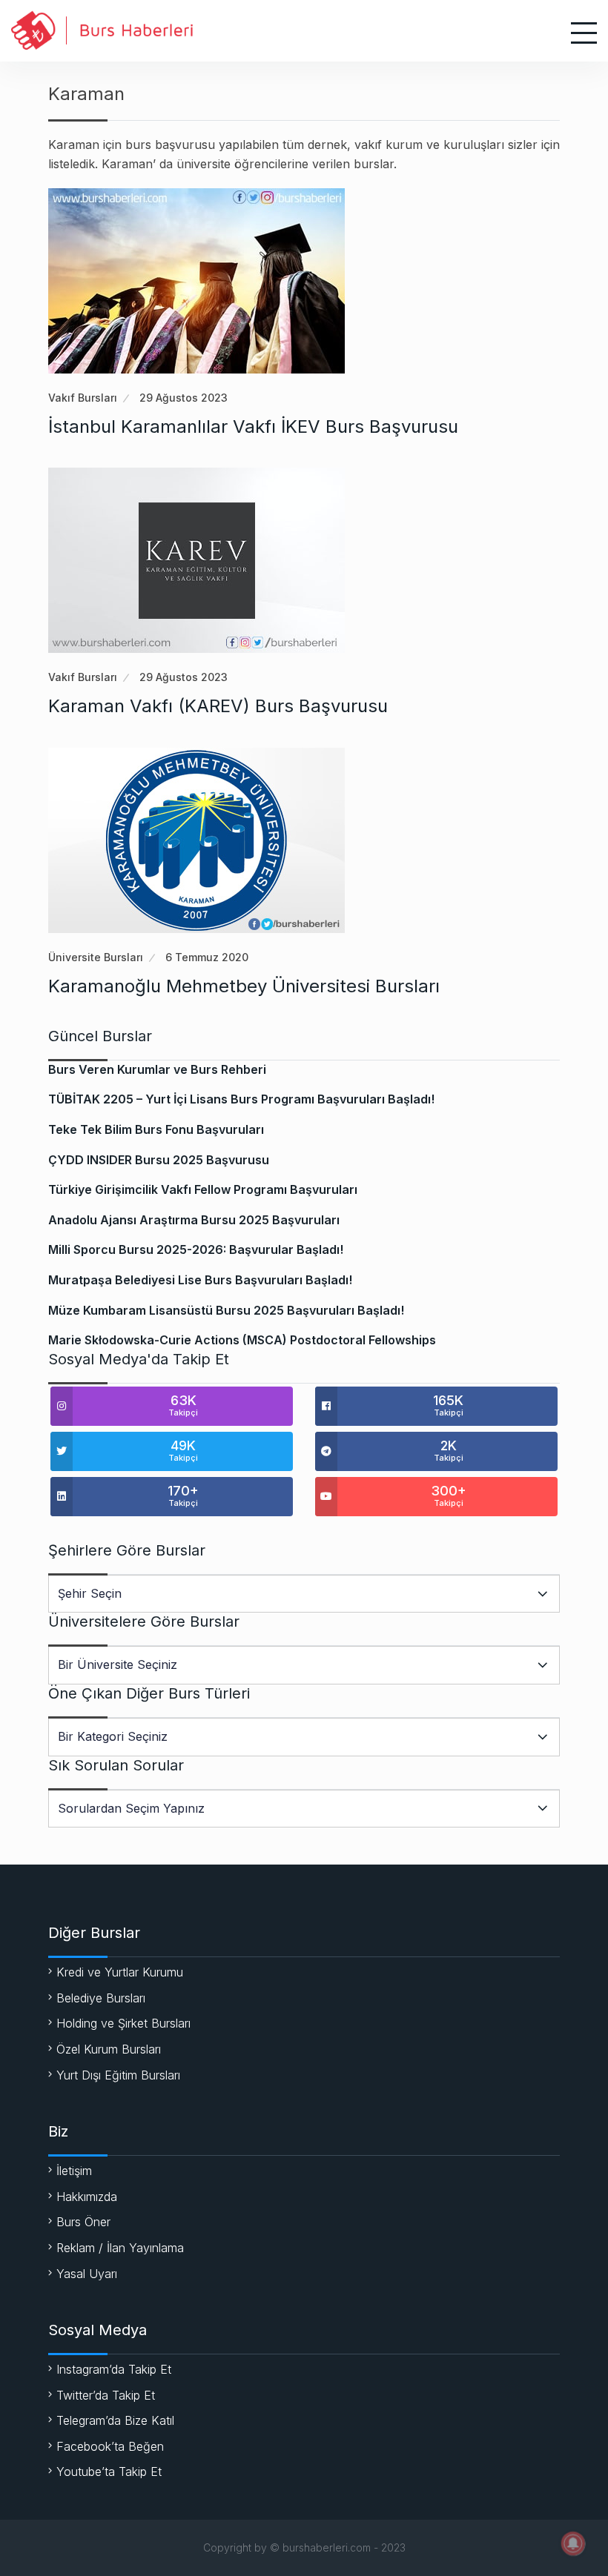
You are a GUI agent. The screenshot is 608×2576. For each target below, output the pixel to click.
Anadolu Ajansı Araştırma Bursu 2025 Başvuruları (194, 1220)
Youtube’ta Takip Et (109, 2472)
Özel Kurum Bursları (109, 2049)
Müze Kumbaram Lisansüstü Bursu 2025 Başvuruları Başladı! (226, 1310)
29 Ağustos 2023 (184, 398)
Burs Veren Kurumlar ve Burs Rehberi (157, 1069)
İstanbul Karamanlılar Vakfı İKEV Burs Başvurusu (253, 426)
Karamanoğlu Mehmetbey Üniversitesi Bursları (244, 986)
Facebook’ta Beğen (110, 2446)
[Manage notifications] (573, 2543)
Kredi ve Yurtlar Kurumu (120, 1972)
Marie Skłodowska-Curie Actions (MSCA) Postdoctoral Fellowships (242, 1340)
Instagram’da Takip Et (114, 2369)
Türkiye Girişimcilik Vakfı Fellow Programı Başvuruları (203, 1189)
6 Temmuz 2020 (207, 957)
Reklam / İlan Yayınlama (120, 2248)
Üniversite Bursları (96, 957)
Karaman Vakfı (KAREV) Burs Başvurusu (218, 706)
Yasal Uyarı (87, 2274)
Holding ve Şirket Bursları (123, 2023)
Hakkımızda (87, 2197)
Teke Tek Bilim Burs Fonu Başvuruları (156, 1129)
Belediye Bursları (101, 1998)
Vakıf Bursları (83, 398)
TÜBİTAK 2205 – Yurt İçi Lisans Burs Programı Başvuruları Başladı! (241, 1099)
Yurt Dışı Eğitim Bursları (118, 2075)
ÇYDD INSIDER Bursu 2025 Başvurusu (159, 1160)
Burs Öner (83, 2222)
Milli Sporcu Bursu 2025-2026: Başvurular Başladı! (196, 1249)
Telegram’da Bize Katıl (115, 2420)
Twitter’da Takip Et (106, 2395)
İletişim (74, 2171)
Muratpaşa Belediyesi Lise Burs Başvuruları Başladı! (200, 1280)
